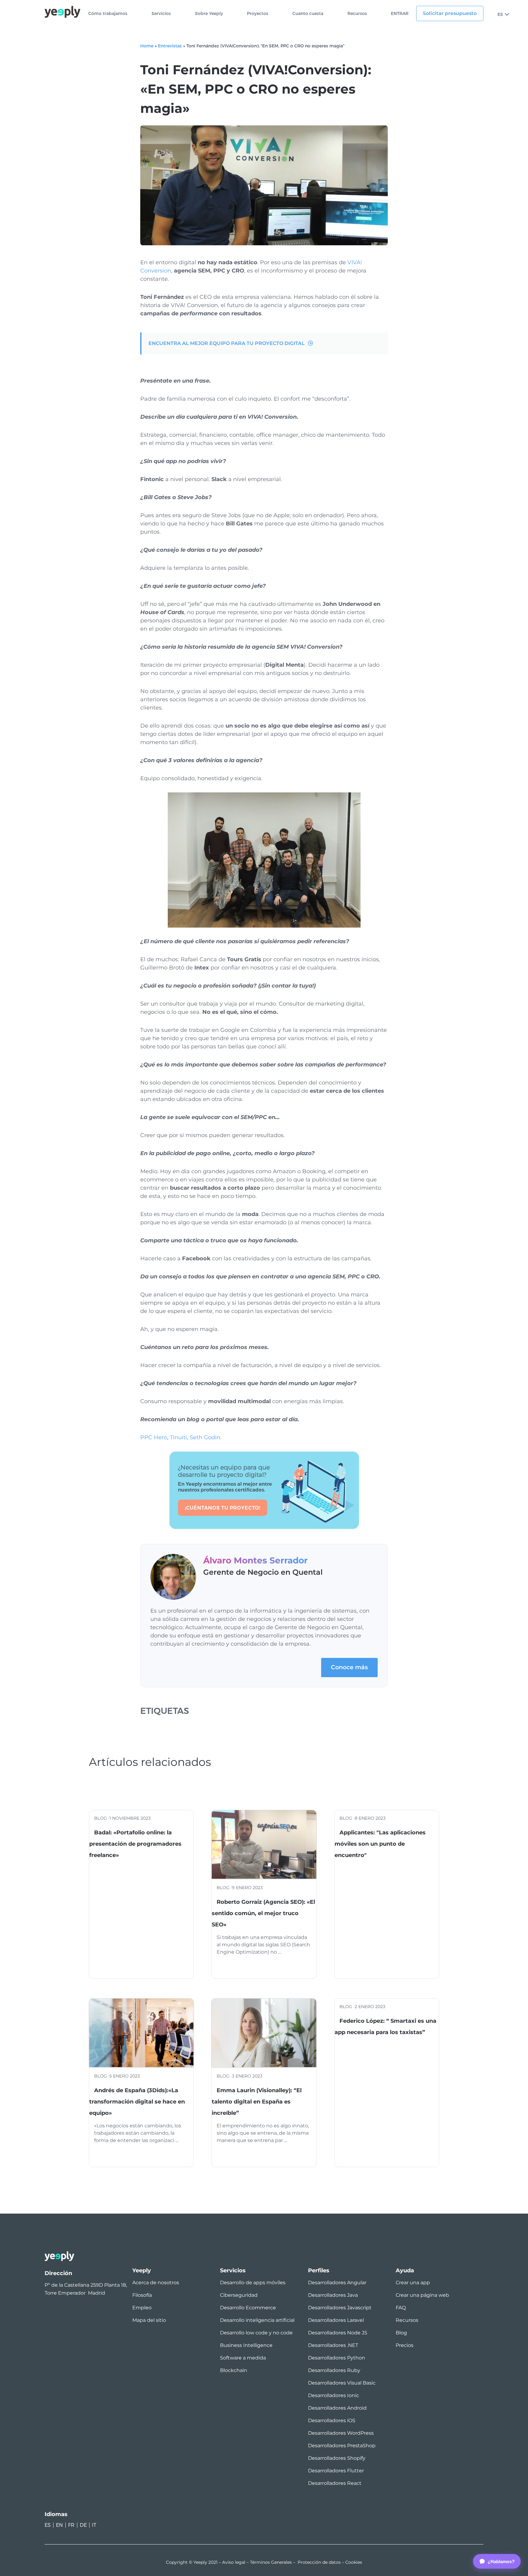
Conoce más (349, 1667)
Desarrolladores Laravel (336, 2320)
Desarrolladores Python (337, 2358)
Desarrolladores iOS (332, 2420)
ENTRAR (400, 14)
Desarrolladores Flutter (336, 2471)
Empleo (142, 2308)
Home (147, 46)
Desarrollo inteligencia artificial (257, 2320)
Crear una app (413, 2283)
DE (83, 2525)
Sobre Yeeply (209, 14)
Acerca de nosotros (156, 2283)
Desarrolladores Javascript (340, 2308)
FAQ (401, 2308)
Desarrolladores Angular (337, 2283)
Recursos (357, 14)
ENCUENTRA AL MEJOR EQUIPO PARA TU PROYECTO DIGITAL (227, 343)
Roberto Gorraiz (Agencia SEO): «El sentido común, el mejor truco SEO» (263, 1913)
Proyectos (258, 14)
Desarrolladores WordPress (341, 2433)
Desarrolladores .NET (333, 2345)
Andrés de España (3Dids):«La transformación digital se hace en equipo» (137, 2102)
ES (500, 14)
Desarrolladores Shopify (337, 2458)
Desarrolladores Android (337, 2408)
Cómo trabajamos (108, 14)
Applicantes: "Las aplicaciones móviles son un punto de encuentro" (380, 1844)
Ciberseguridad (239, 2295)
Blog (401, 2333)
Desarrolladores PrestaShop (342, 2446)
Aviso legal (234, 2562)
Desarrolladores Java (333, 2295)
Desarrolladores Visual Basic (342, 2383)
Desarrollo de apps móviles (253, 2283)
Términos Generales (271, 2562)
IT (94, 2525)
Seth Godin (205, 1437)
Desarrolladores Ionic (334, 2395)
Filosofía (142, 2295)
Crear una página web (422, 2295)
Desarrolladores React (335, 2483)
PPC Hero (154, 1437)
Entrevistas (170, 46)
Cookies (354, 2562)
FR (71, 2525)
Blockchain (234, 2370)
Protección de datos (319, 2562)
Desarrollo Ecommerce (248, 2308)
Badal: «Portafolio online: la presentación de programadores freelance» (135, 1844)
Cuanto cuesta (308, 14)
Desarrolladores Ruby (334, 2370)
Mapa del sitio (149, 2320)
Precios (405, 2345)
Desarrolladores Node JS (338, 2333)
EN (59, 2525)
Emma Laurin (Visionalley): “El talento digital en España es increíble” (257, 2102)
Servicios (161, 14)
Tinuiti (178, 1437)
